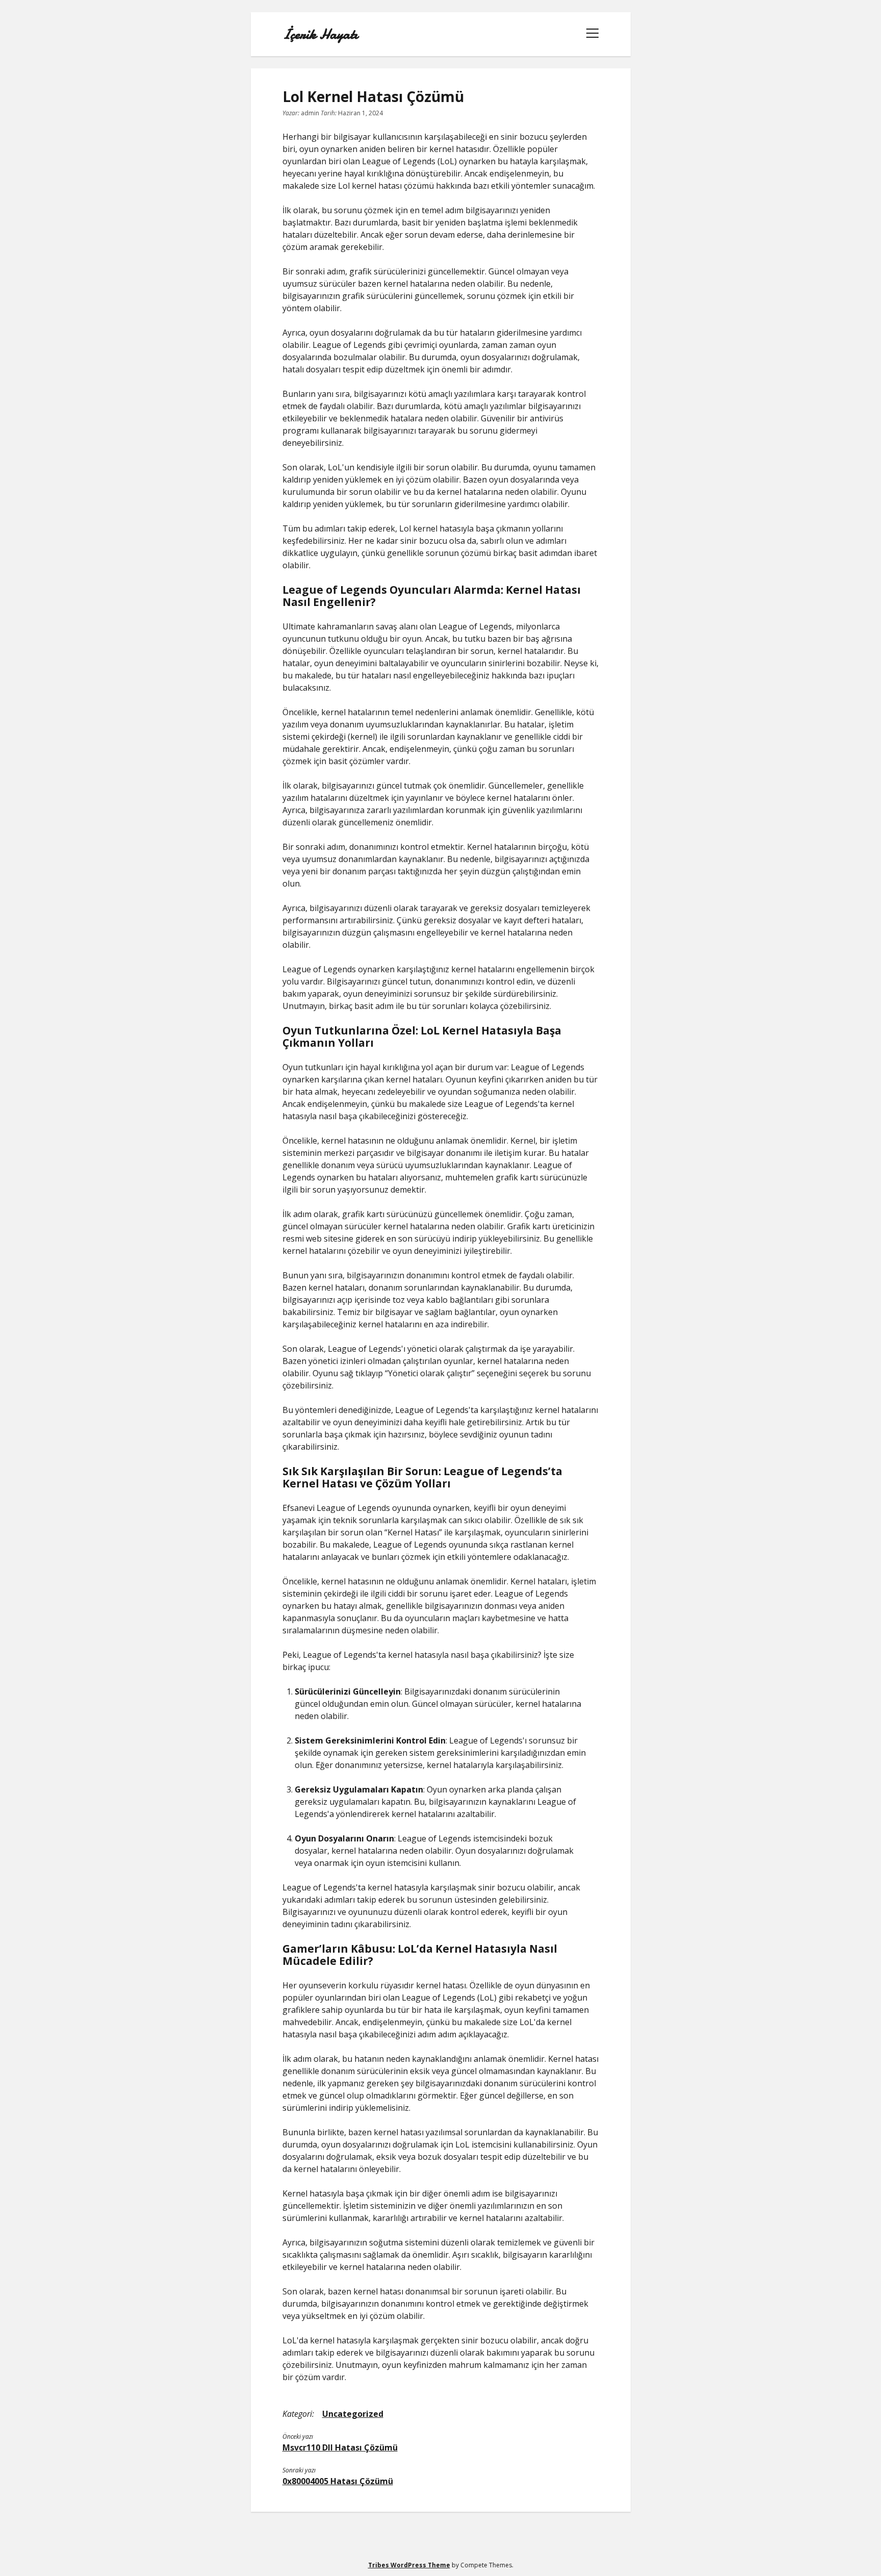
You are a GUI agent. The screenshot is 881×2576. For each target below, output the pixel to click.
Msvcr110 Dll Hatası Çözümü (340, 2447)
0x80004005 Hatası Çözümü (338, 2481)
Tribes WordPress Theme (409, 2565)
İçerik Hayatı (320, 34)
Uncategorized (353, 2414)
